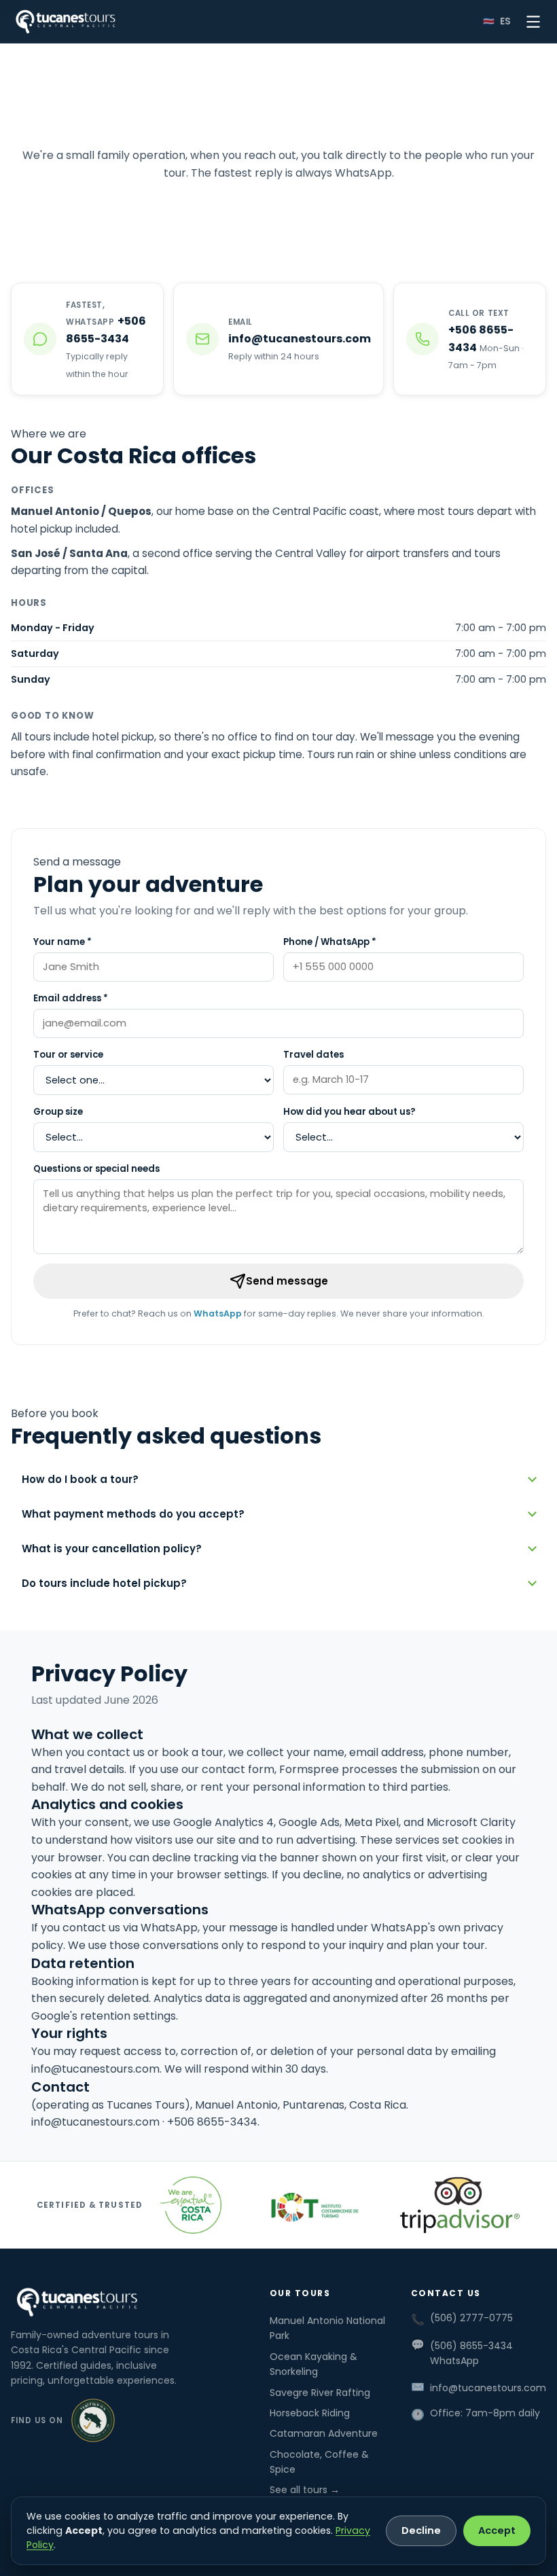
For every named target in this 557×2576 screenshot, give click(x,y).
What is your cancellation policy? (112, 1549)
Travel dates (313, 1055)
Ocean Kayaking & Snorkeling (313, 2364)
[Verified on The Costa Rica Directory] (93, 2420)
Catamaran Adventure (324, 2433)
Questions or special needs (96, 1169)
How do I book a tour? (80, 1479)
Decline (421, 2530)
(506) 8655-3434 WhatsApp (471, 2353)
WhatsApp (218, 1313)
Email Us (389, 199)
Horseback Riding (310, 2413)
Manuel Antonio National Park (327, 2328)
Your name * (62, 942)
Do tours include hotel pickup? (104, 1583)
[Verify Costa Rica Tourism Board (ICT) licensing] (310, 2205)
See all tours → (305, 2490)
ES (505, 21)
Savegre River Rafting (320, 2393)
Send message (287, 1281)
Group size (58, 1112)
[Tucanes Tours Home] (66, 22)
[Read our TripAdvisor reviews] (459, 2205)
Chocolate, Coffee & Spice (319, 2462)
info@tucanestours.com (95, 2069)
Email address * (71, 998)
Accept (497, 2530)
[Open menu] (533, 22)
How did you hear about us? (349, 1112)
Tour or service (68, 1055)
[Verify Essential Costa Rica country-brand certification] (191, 2205)
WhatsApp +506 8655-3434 (236, 199)
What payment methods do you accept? (133, 1514)
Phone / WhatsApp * (330, 942)
